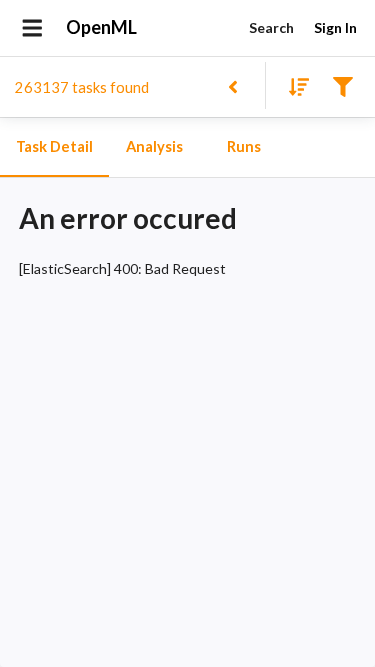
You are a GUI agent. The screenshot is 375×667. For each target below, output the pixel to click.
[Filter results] (342, 85)
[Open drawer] (32, 28)
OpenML (101, 27)
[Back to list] (232, 85)
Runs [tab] (244, 146)
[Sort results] (293, 85)
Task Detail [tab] (54, 146)
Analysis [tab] (154, 146)
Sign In (335, 27)
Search (271, 27)
